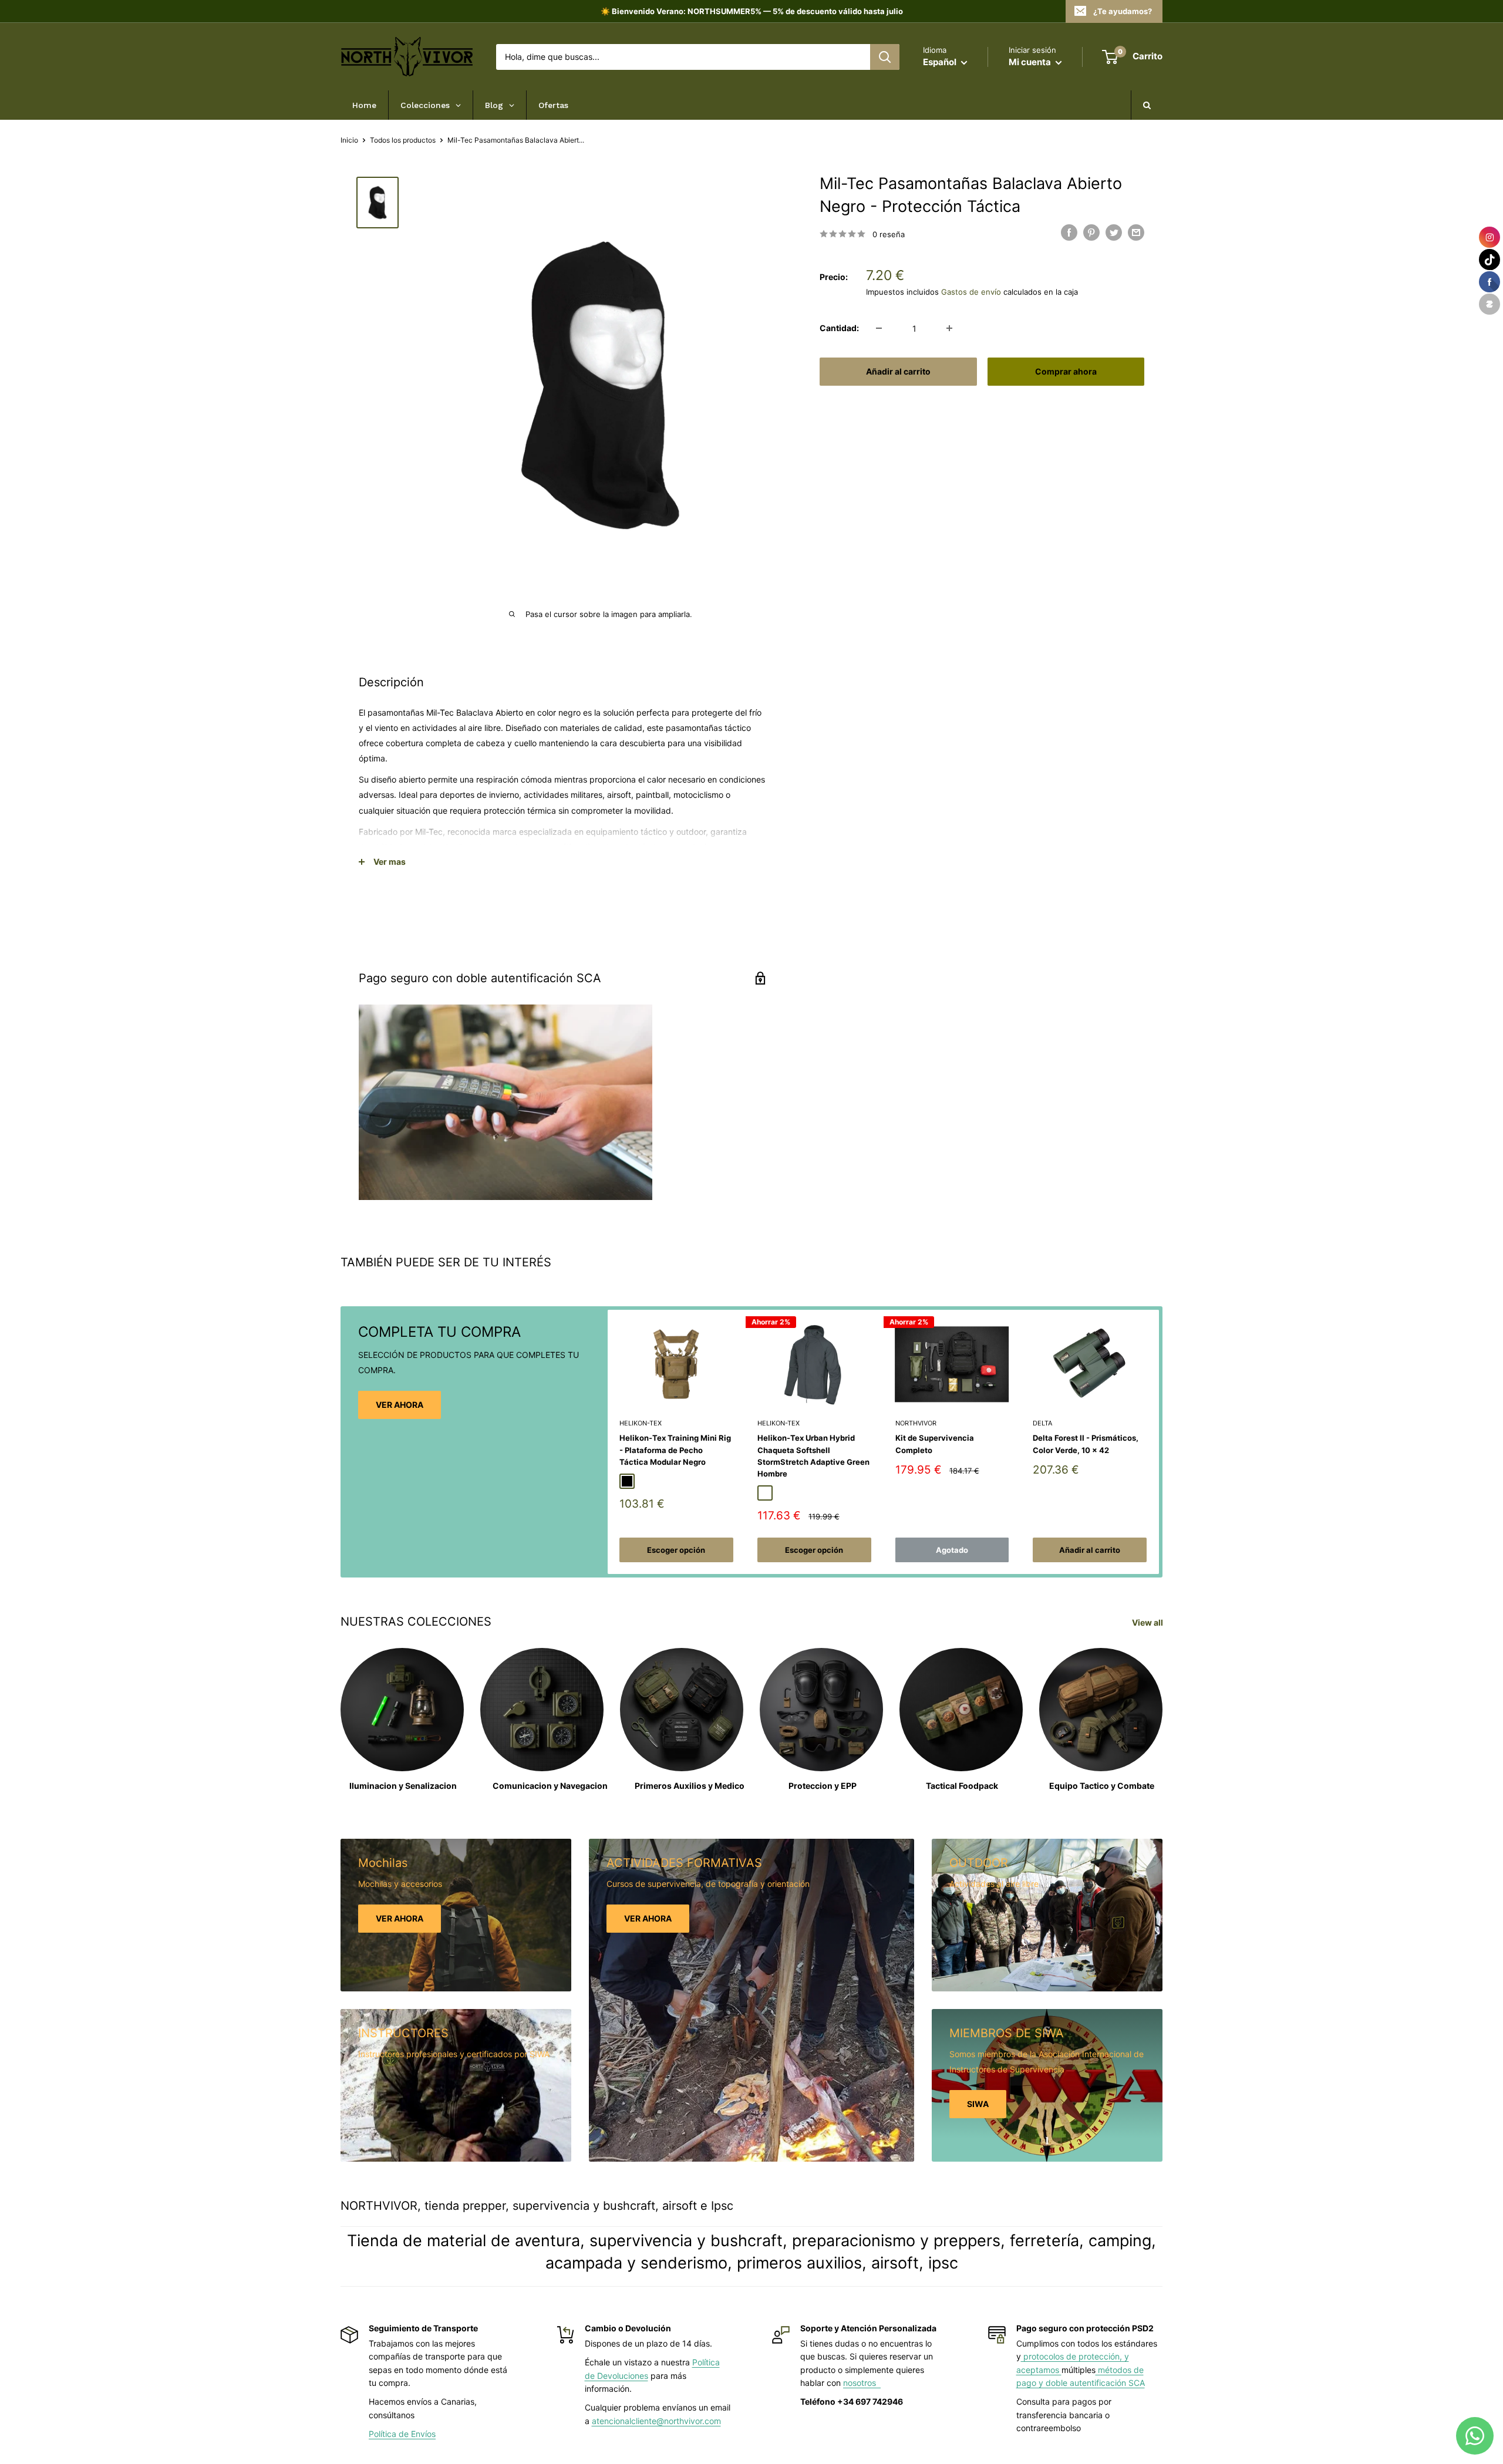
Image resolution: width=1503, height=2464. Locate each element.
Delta (1042, 1423)
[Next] (1159, 1442)
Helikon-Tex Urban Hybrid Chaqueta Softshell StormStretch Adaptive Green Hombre (813, 1455)
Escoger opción (676, 1550)
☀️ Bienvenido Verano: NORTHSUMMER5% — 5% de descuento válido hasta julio (752, 11)
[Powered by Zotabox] (1489, 304)
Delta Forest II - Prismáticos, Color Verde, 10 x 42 (1086, 1444)
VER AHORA (400, 1405)
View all (1148, 1622)
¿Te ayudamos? (1123, 11)
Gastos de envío (971, 291)
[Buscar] (885, 57)
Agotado (952, 1550)
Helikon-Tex (641, 1423)
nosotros (862, 2383)
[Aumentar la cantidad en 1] (949, 328)
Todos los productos (403, 140)
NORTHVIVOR (916, 1423)
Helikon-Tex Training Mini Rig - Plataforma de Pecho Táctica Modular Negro (675, 1450)
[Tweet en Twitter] (1114, 232)
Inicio (349, 140)
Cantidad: (839, 328)
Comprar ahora (1066, 371)
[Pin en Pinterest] (1091, 232)
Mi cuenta (1031, 62)
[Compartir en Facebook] (1069, 232)
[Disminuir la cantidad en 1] (879, 328)
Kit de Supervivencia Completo (935, 1444)
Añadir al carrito (898, 371)
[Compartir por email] (1136, 232)
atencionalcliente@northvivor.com (656, 2421)
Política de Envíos (402, 2434)
